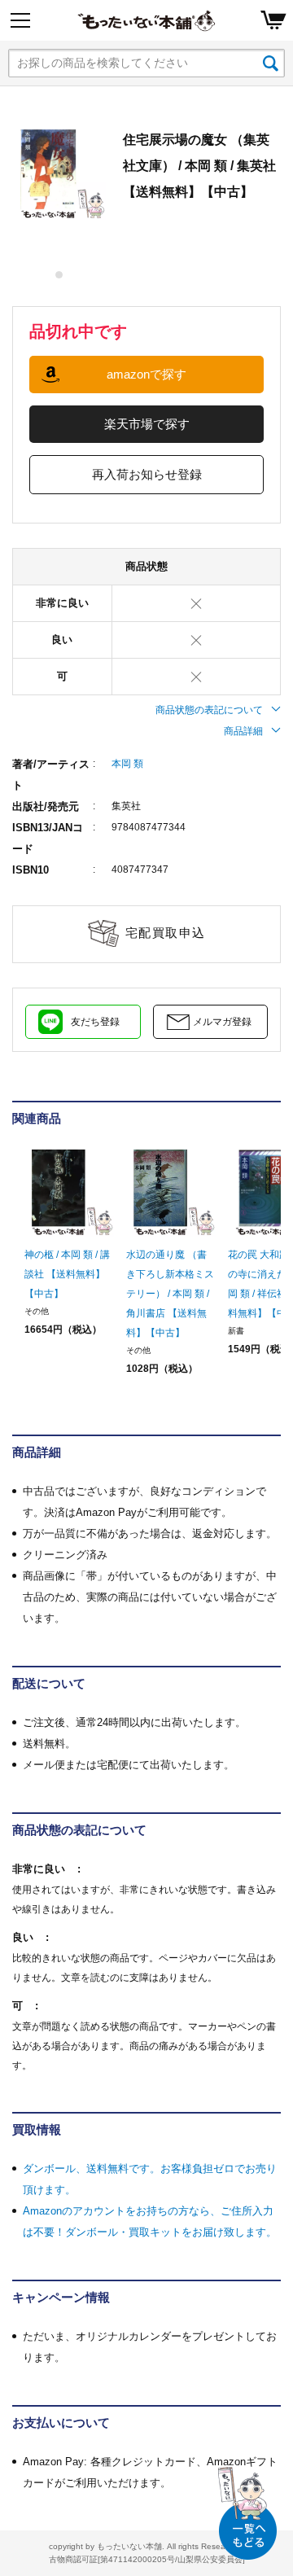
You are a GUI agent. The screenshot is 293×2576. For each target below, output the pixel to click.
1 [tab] (60, 275)
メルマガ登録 (222, 1022)
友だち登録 (95, 1022)
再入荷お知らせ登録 (147, 474)
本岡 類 (127, 764)
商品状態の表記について (209, 710)
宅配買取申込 (166, 933)
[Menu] (20, 20)
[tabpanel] (59, 173)
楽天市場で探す (147, 424)
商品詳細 (243, 731)
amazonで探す (146, 374)
